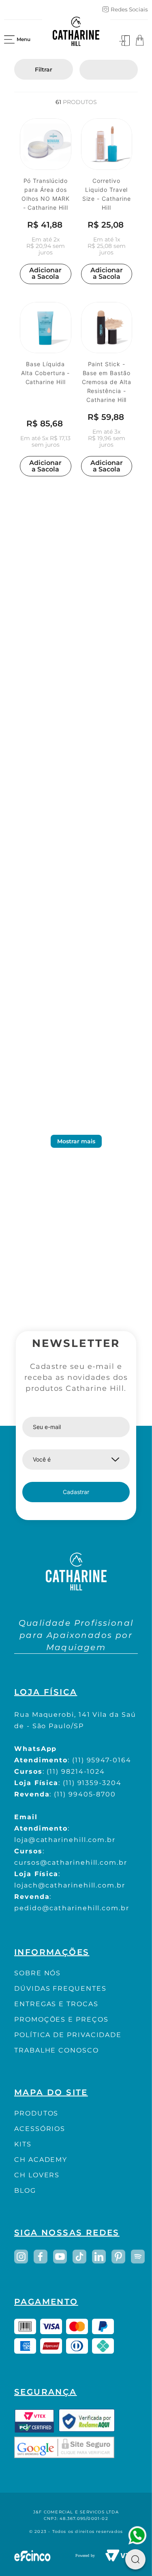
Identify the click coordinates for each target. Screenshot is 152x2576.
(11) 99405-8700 (85, 1794)
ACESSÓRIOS (40, 2129)
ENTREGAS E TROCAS (56, 2004)
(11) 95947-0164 (102, 1760)
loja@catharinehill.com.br (65, 1840)
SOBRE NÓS (37, 1973)
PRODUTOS (36, 2113)
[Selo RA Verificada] (87, 2421)
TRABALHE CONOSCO (57, 2050)
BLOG (25, 2190)
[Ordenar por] (109, 70)
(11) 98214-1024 (76, 1771)
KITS (23, 2144)
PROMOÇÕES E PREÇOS (61, 2019)
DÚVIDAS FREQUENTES (60, 1988)
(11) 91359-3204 (92, 1783)
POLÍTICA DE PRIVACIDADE (68, 2035)
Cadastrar (76, 1492)
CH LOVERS (37, 2175)
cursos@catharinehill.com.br (71, 1862)
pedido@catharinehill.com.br (72, 1908)
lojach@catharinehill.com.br (70, 1885)
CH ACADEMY (41, 2160)
